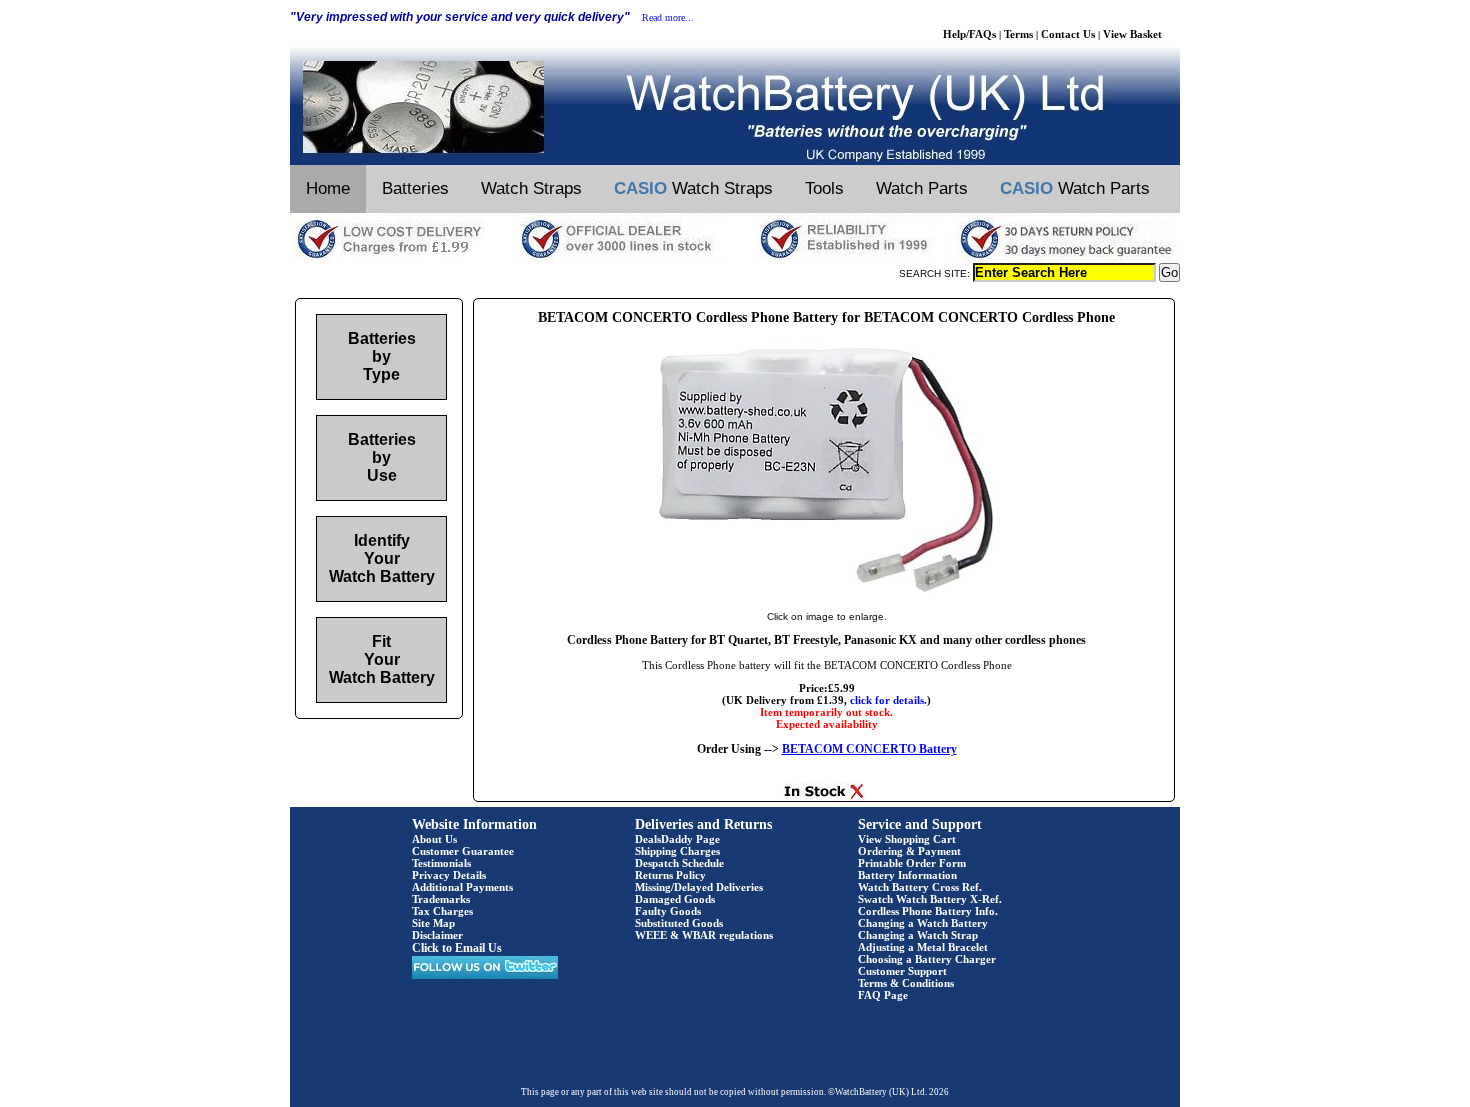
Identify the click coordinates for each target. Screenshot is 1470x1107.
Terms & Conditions (906, 983)
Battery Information (907, 875)
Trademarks (441, 899)
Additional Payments (462, 887)
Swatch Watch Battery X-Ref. (930, 899)
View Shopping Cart (907, 839)
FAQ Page (883, 995)
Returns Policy (670, 875)
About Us (434, 839)
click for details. (888, 700)
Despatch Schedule (679, 863)
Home (328, 188)
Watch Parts (922, 188)
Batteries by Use (382, 457)
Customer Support (902, 971)
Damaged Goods (675, 899)
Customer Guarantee (463, 851)
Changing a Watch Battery (923, 923)
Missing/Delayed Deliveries (699, 887)
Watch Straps (531, 188)
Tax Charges (442, 911)
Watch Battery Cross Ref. (920, 887)
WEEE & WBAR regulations (704, 935)
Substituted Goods (679, 923)
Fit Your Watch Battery (382, 659)
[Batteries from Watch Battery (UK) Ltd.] (735, 161)
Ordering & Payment (909, 851)
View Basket (1132, 34)
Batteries (415, 188)
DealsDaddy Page (677, 839)
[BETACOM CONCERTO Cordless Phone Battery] (826, 596)
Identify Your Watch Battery (382, 558)
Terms (1018, 34)
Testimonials (441, 863)
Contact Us (1068, 34)
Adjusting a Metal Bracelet (923, 947)
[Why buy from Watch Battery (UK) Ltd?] (735, 259)
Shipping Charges (677, 851)
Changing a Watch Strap (918, 935)
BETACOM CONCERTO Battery (869, 749)
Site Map (433, 923)
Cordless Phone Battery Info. (928, 911)
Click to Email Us (457, 948)
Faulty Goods (668, 911)
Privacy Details (449, 875)
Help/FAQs (969, 34)
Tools (824, 188)
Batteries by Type (382, 356)
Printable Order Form (912, 863)
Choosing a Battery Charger (927, 959)
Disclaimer (437, 935)
